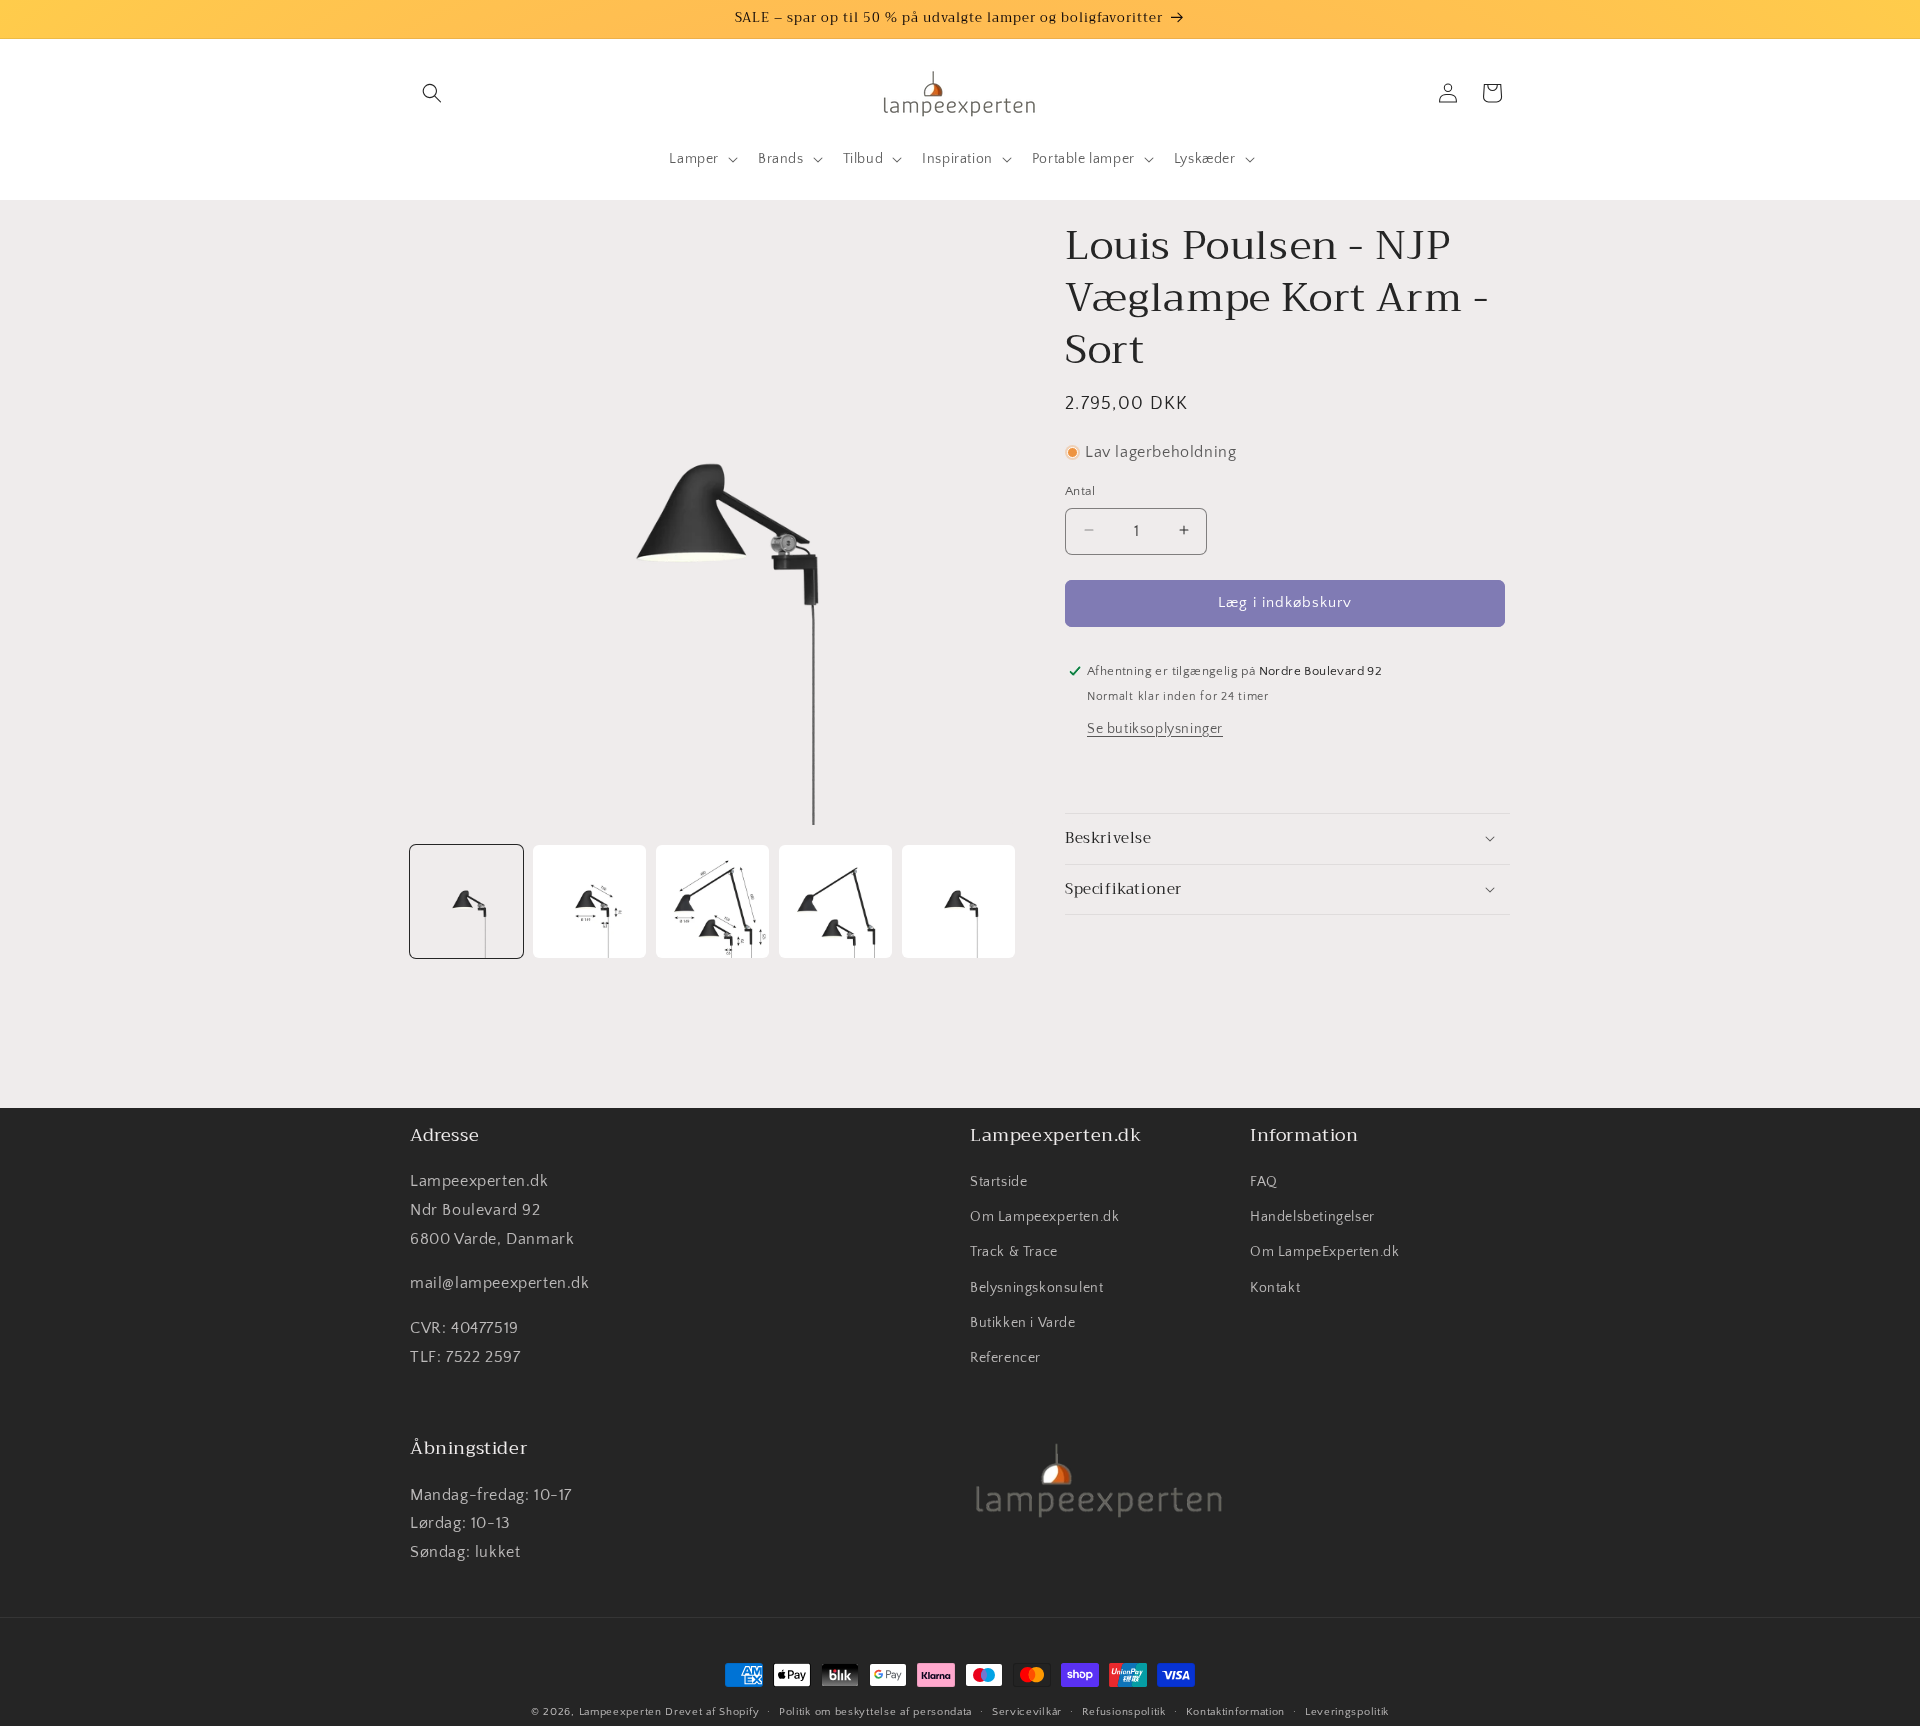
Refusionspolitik (1124, 1711)
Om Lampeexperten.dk (1044, 1218)
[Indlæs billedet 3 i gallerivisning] (712, 901)
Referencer (1005, 1359)
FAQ (1264, 1183)
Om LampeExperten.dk (1324, 1253)
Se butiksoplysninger (1155, 728)
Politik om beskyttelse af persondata (875, 1711)
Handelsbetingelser (1312, 1218)
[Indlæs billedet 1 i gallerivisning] (466, 901)
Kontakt (1275, 1288)
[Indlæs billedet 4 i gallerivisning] (835, 901)
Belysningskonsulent (1036, 1288)
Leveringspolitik (1347, 1711)
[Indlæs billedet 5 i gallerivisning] (958, 901)
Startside (998, 1183)
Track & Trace (1014, 1253)
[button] (432, 93)
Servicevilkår (1027, 1711)
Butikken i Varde (1023, 1323)
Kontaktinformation (1236, 1711)
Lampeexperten (620, 1712)
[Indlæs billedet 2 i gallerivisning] (589, 901)
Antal (1080, 490)
